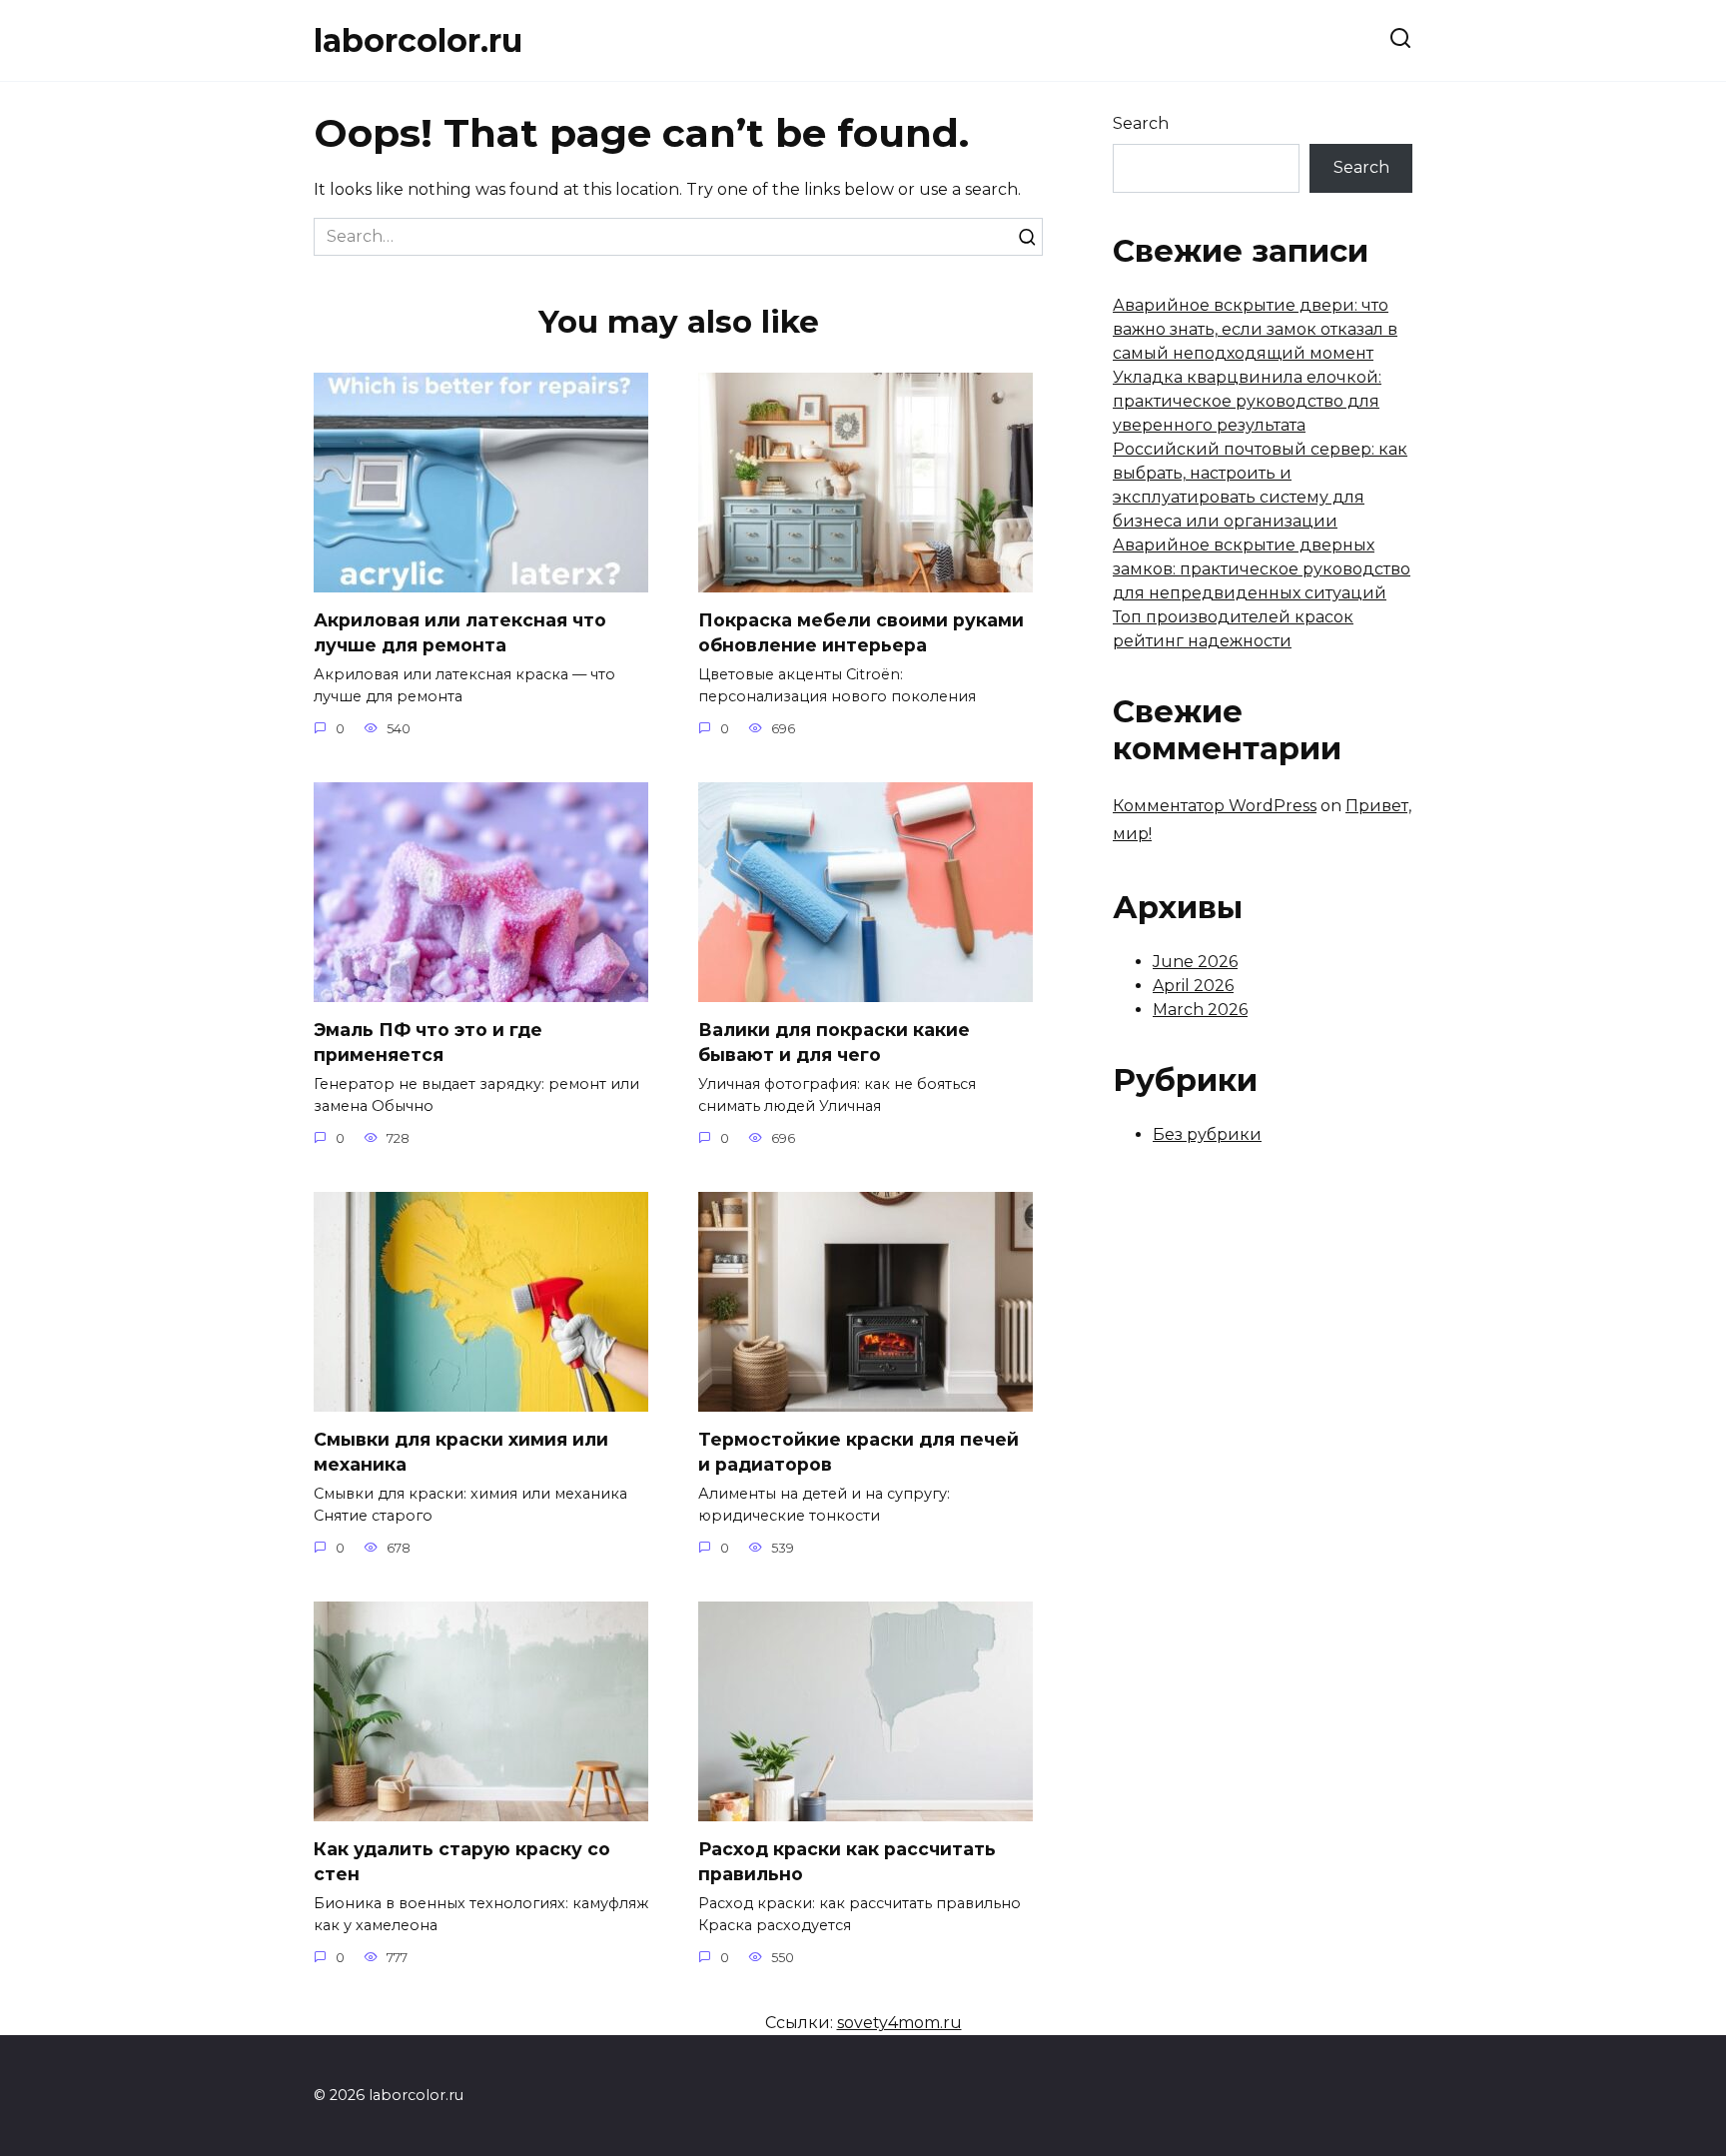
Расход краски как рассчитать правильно (847, 1861)
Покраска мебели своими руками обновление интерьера (861, 632)
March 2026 (1200, 1010)
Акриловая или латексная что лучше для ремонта (460, 632)
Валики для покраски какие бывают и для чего (834, 1042)
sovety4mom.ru (899, 2023)
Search (1141, 123)
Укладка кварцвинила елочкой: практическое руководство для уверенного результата (1247, 401)
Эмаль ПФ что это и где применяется (428, 1042)
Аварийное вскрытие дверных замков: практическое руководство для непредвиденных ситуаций (1262, 569)
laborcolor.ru (418, 40)
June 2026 (1195, 962)
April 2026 (1193, 986)
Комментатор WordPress (1215, 806)
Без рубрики (1207, 1134)
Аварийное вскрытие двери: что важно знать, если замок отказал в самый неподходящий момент (1255, 329)
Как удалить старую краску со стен (462, 1861)
